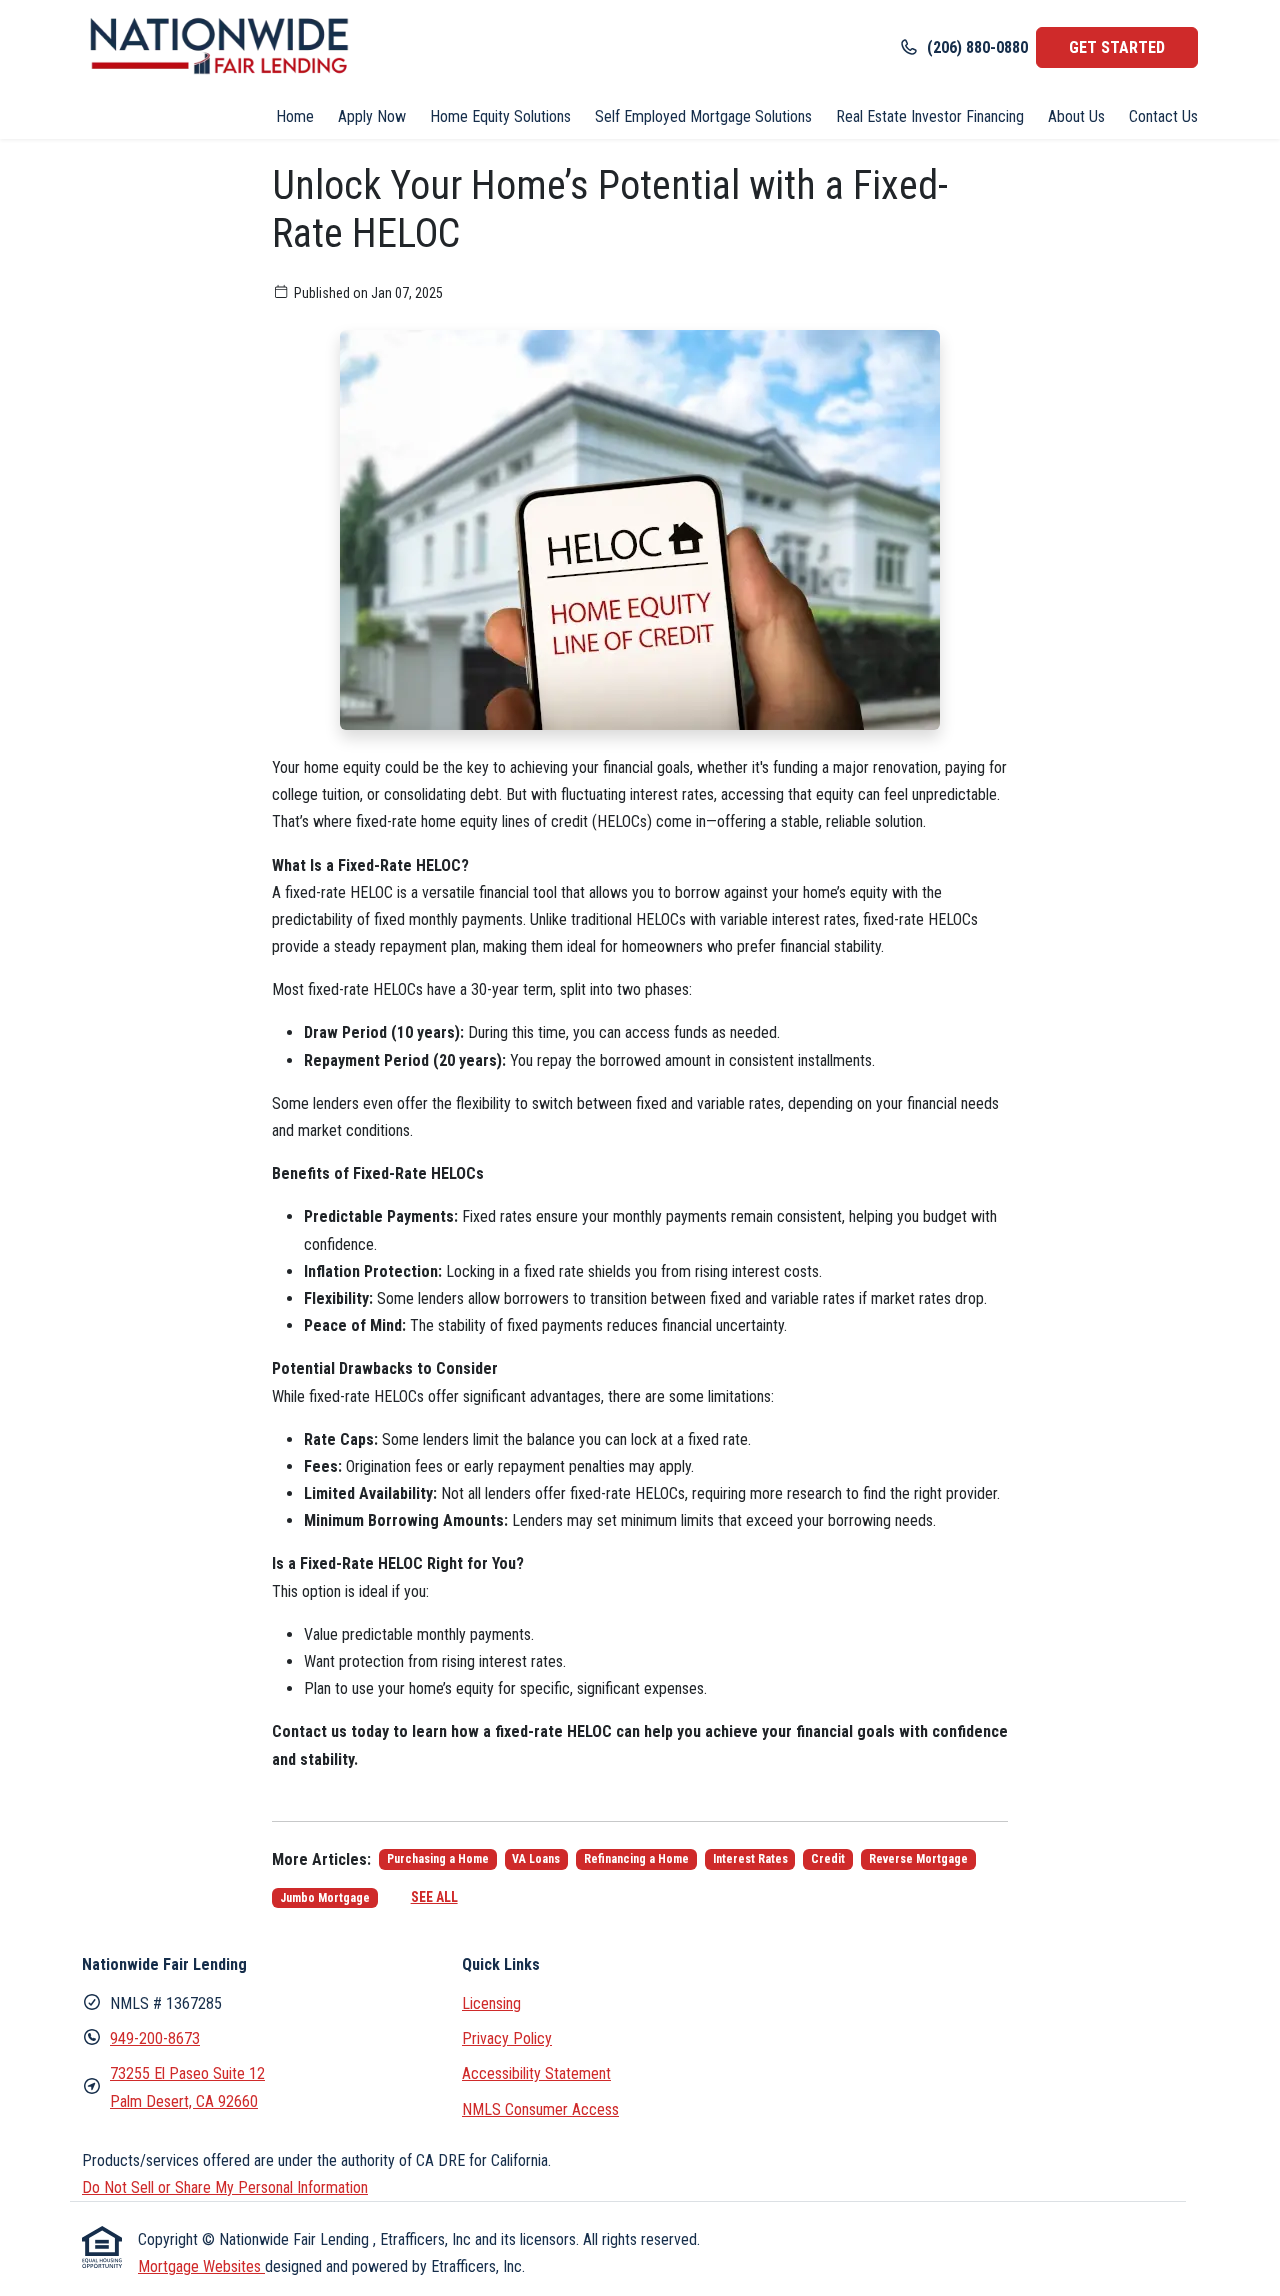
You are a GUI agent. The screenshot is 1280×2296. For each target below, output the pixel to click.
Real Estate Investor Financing (930, 116)
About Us (1076, 116)
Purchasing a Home (438, 1859)
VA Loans (536, 1859)
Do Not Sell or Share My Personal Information (225, 2187)
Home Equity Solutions (500, 116)
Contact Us (1163, 116)
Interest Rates (750, 1859)
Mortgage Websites (201, 2266)
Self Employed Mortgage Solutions (703, 116)
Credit (828, 1859)
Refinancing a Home (636, 1859)
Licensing (491, 2003)
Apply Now (372, 116)
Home (295, 116)
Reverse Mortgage (918, 1859)
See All (434, 1897)
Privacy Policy (507, 2038)
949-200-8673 (155, 2038)
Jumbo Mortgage (325, 1898)
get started (1117, 47)
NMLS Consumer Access (540, 2109)
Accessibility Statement (536, 2073)
